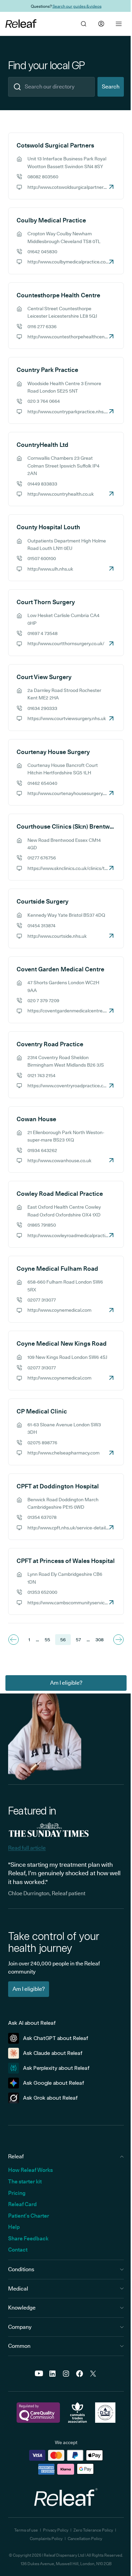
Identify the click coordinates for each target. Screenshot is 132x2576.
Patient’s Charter (29, 2216)
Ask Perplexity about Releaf (56, 2068)
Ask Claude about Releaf (53, 2053)
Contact (18, 2250)
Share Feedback (28, 2238)
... (37, 1640)
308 (100, 1640)
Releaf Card (23, 2204)
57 (78, 1640)
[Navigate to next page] (118, 1640)
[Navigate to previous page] (14, 1640)
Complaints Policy (46, 2539)
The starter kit (25, 2182)
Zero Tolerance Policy (93, 2530)
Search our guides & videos (77, 6)
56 (63, 1640)
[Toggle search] (84, 24)
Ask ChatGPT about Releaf (56, 2038)
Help (14, 2227)
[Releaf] (21, 24)
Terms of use (26, 2530)
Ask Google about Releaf (54, 2083)
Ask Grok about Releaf (50, 2098)
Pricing (17, 2193)
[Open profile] (101, 24)
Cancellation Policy (85, 2539)
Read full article (27, 1848)
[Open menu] (119, 24)
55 (47, 1640)
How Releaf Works (30, 2170)
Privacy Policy (56, 2530)
